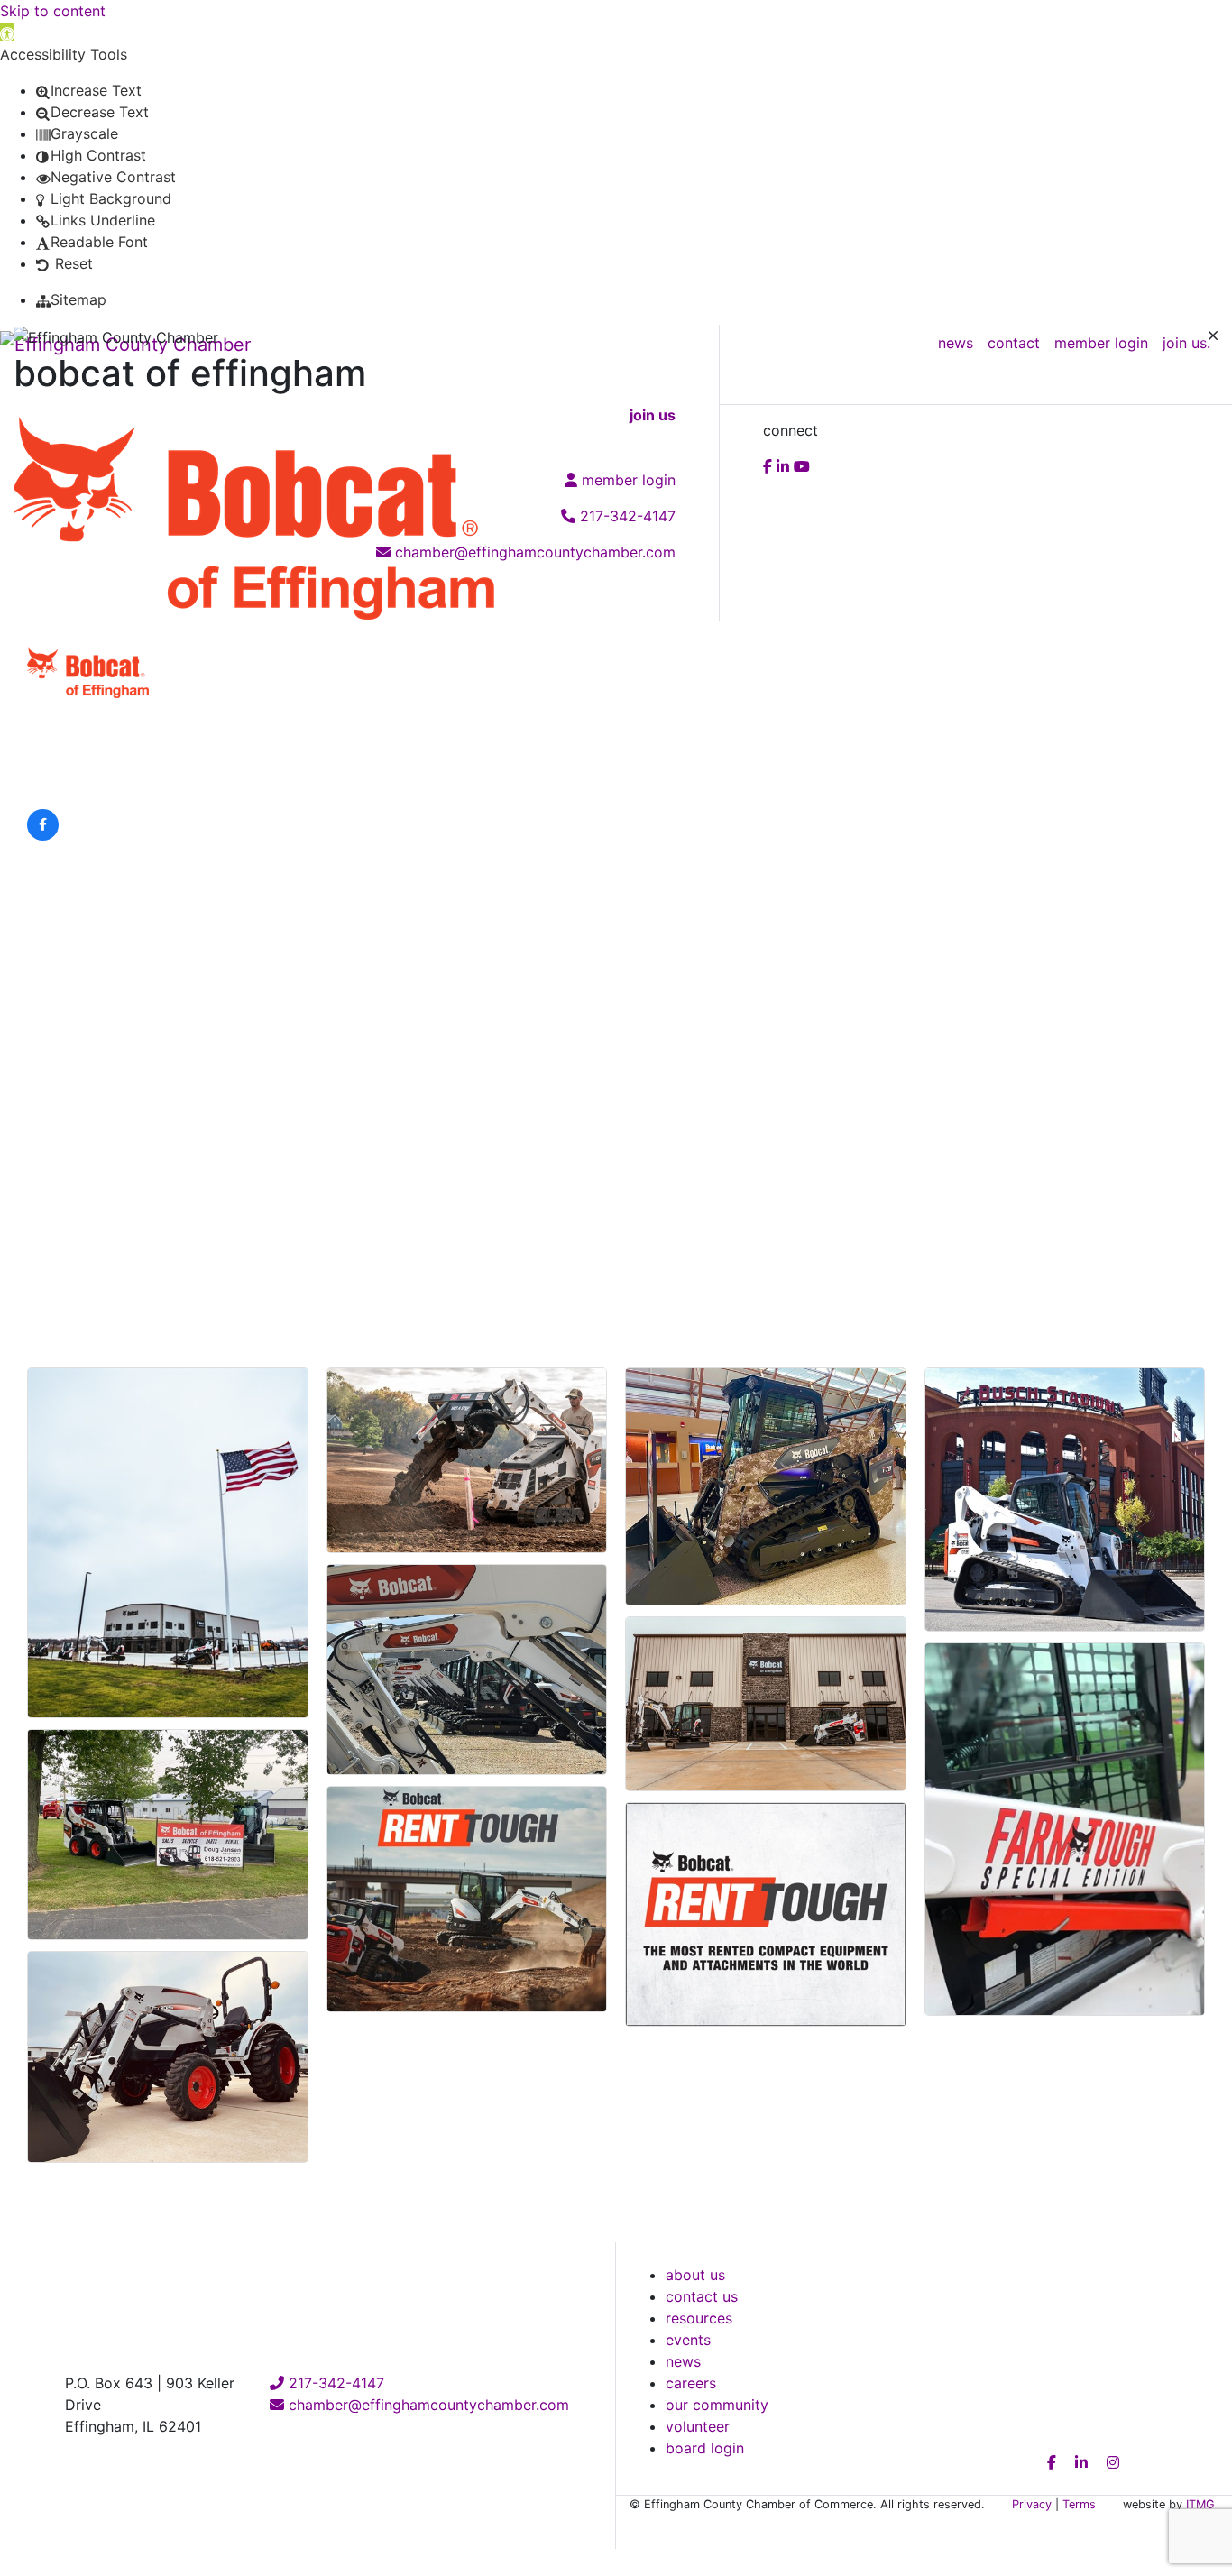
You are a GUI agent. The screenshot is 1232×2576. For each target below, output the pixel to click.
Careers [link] (691, 2383)
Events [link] (688, 2340)
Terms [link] (1079, 2504)
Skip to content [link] (53, 11)
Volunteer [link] (698, 2426)
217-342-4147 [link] (334, 2383)
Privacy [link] (1032, 2504)
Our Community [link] (717, 2405)
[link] (7, 32)
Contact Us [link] (702, 2296)
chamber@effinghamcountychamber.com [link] (427, 2405)
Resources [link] (699, 2318)
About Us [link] (695, 2275)
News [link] (683, 2361)
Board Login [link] (705, 2448)
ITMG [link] (1200, 2504)
